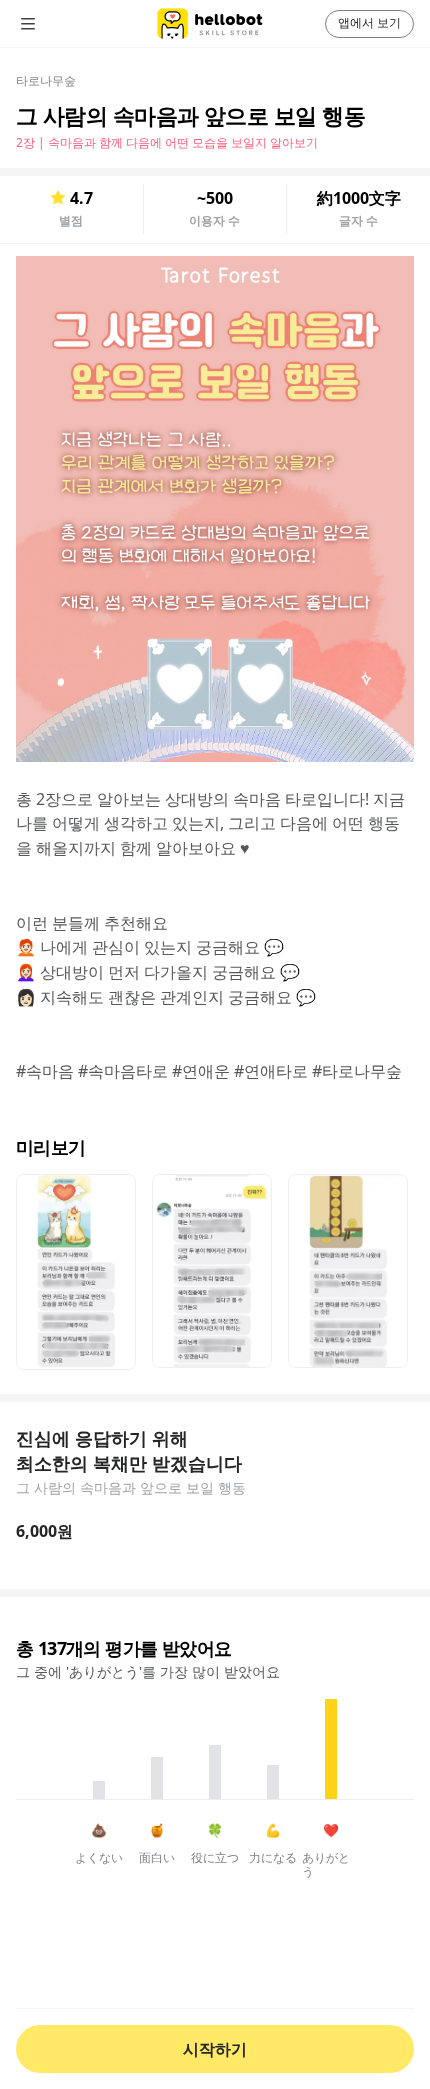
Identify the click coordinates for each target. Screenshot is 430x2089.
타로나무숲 (46, 80)
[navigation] (56, 24)
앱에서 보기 (369, 22)
